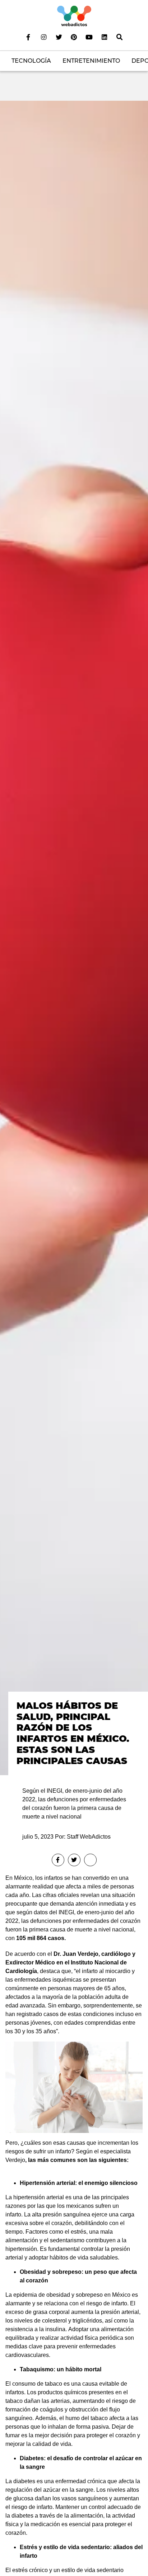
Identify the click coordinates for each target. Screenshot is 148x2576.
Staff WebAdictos (89, 1837)
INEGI (66, 1912)
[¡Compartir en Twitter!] (74, 1860)
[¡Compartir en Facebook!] (58, 1860)
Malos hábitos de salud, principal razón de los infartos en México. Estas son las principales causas (73, 1733)
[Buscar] (120, 37)
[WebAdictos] (74, 16)
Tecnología (31, 61)
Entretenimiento (91, 61)
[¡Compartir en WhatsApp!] (90, 1860)
